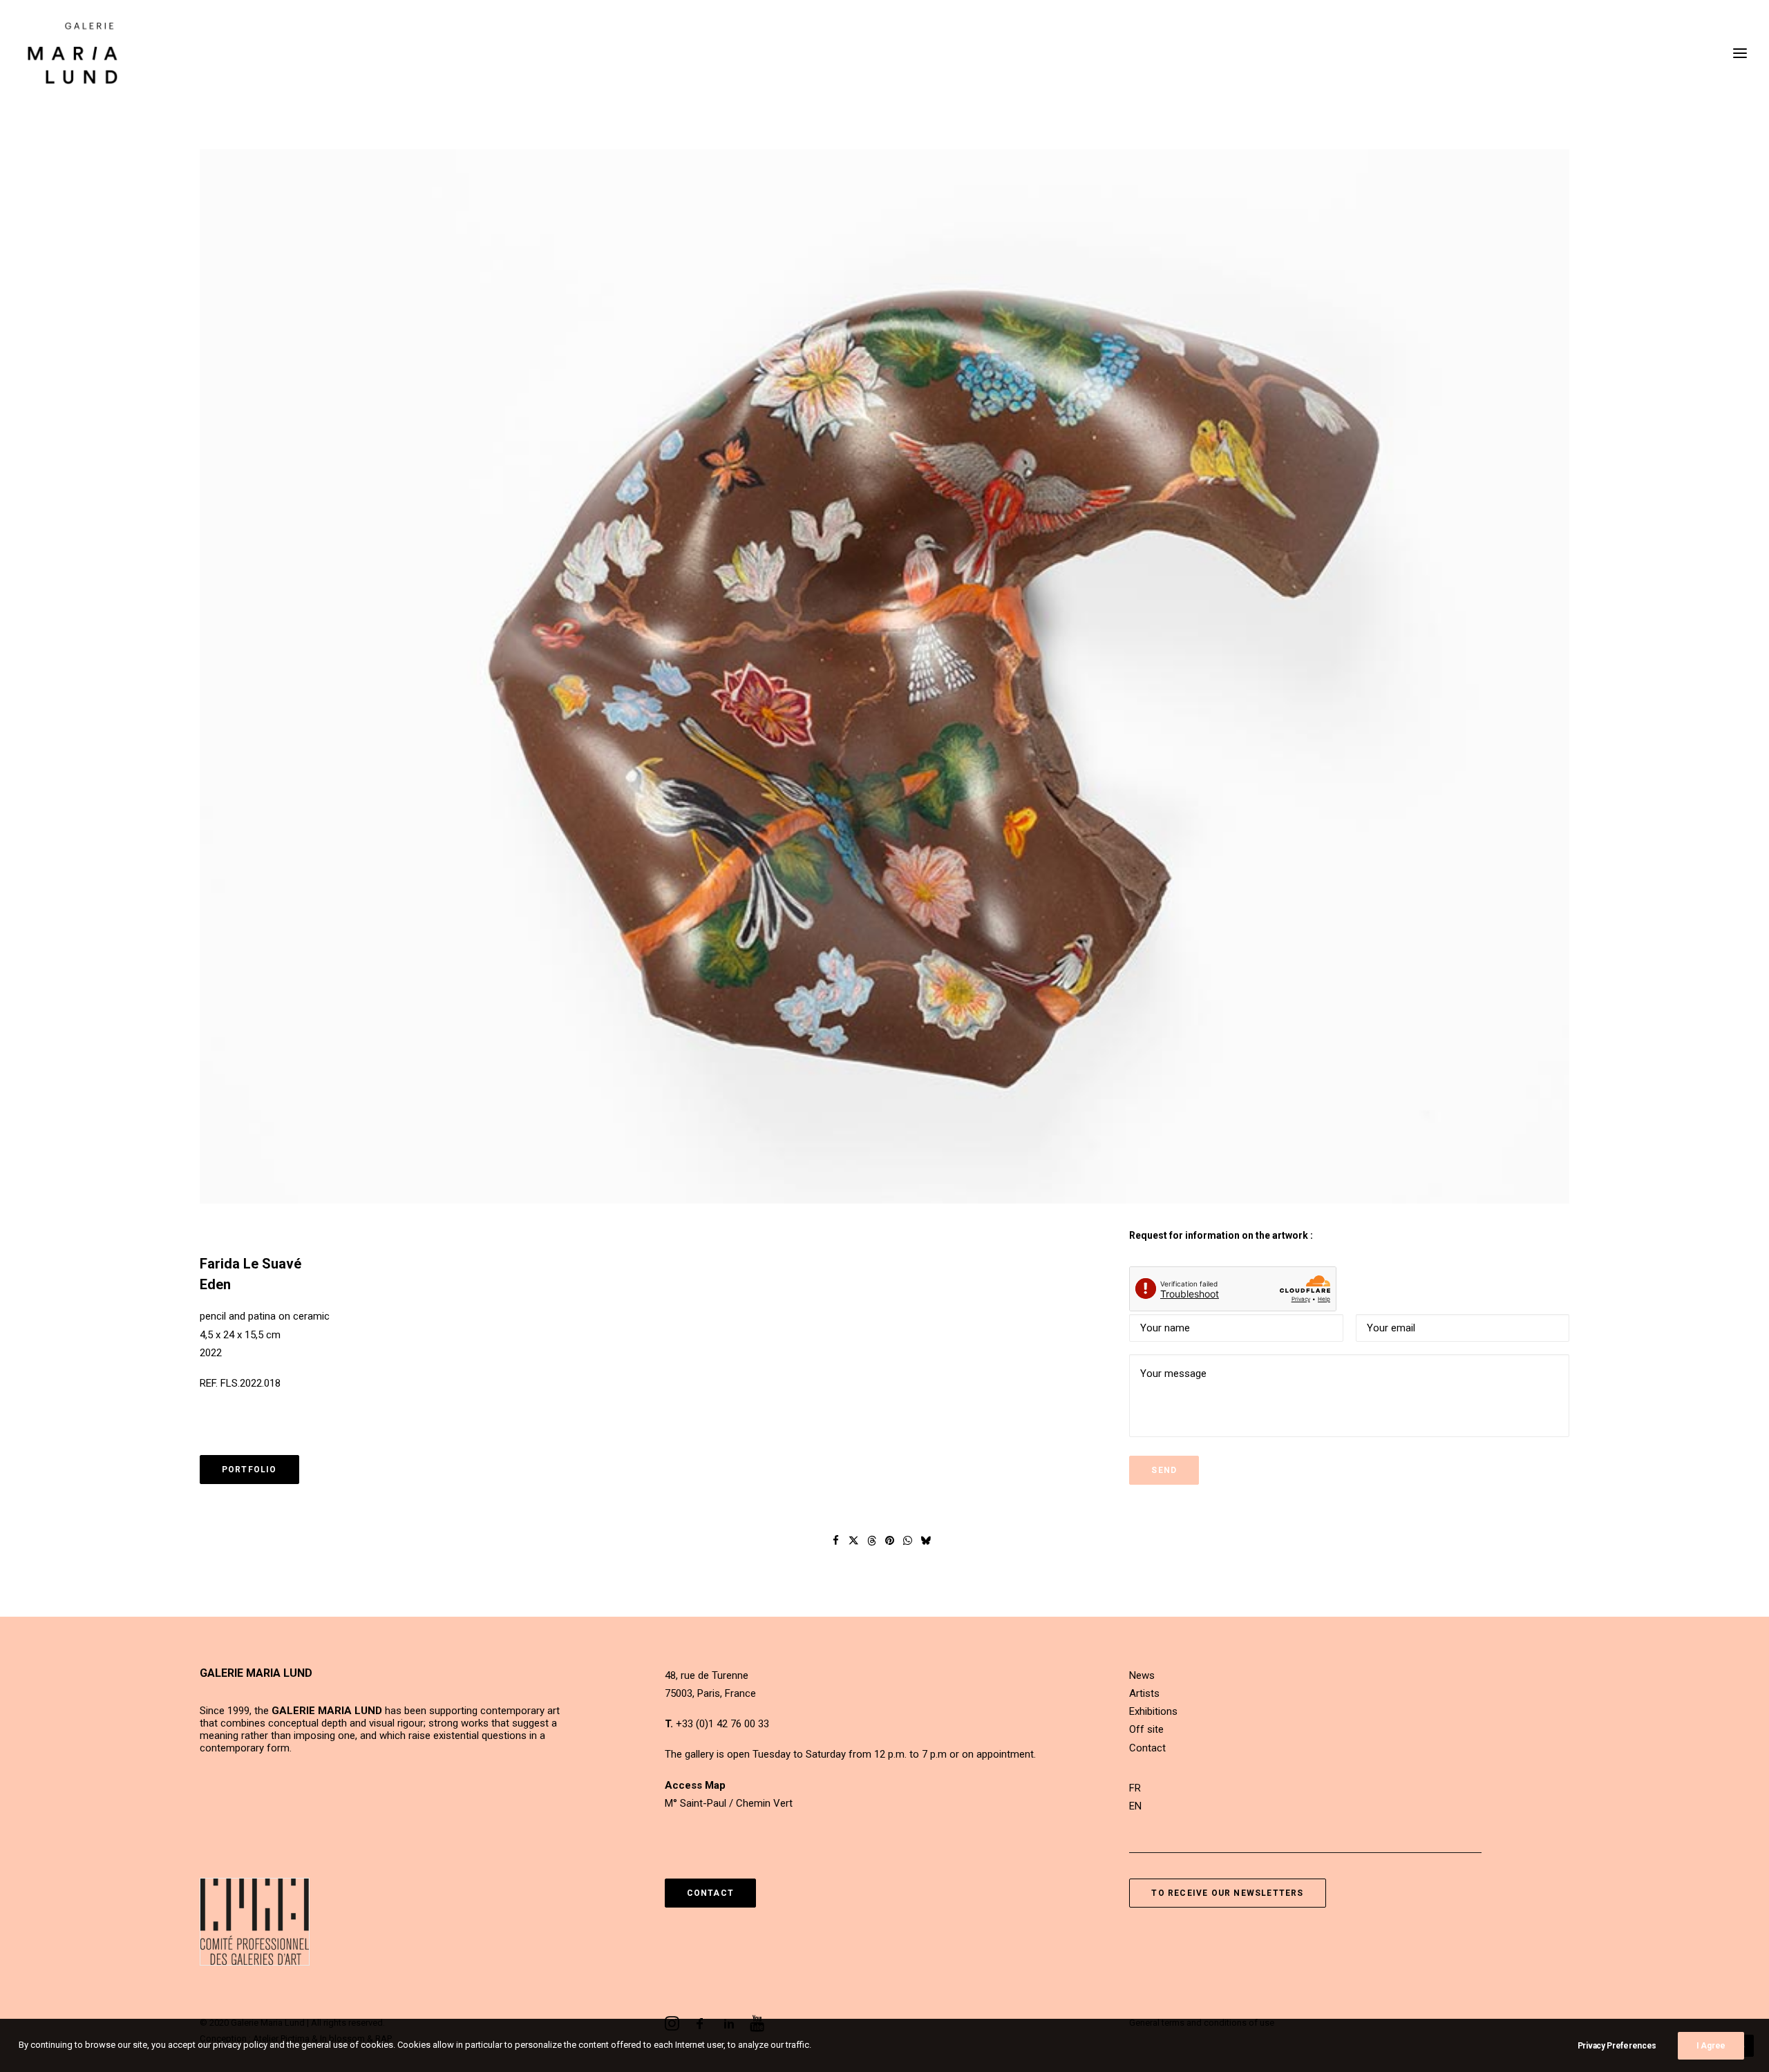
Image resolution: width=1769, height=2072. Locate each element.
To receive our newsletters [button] (1227, 1893)
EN (1135, 1806)
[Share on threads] (872, 1541)
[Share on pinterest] (890, 1541)
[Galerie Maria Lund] (73, 53)
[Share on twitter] (854, 1541)
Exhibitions (1153, 1711)
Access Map (695, 1785)
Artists (1144, 1693)
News (1142, 1675)
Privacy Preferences (1617, 2046)
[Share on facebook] (836, 1541)
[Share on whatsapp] (908, 1541)
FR (1135, 1788)
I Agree (1711, 2046)
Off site (1146, 1729)
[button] (884, 677)
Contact (1147, 1748)
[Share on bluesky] (926, 1541)
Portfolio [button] (249, 1470)
